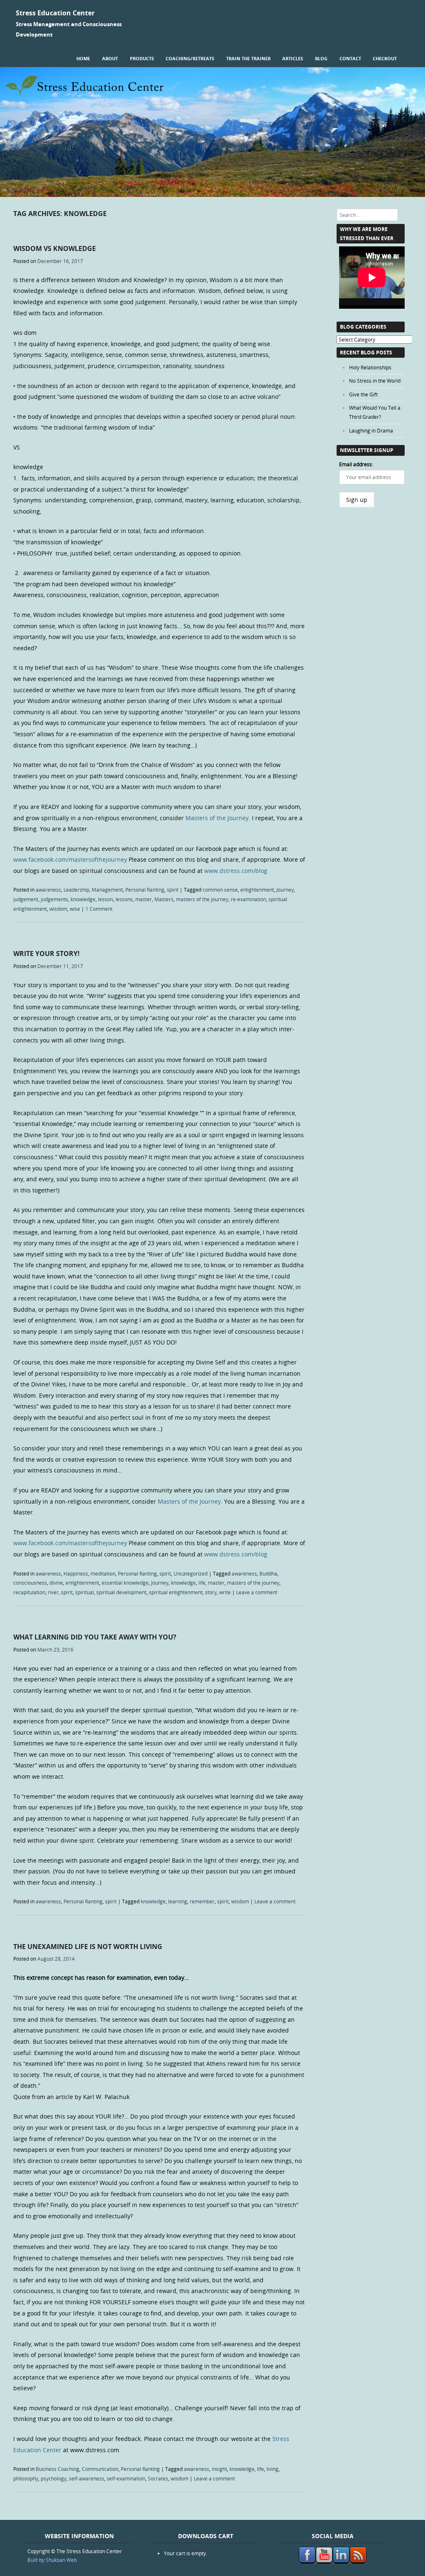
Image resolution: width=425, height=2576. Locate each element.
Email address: (356, 464)
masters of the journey (202, 899)
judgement (26, 899)
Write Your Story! (46, 954)
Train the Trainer (248, 58)
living (272, 2469)
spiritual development (121, 1592)
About (110, 58)
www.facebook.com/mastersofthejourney (70, 859)
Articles (293, 58)
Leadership (76, 890)
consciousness (30, 1583)
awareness (48, 890)
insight (219, 2469)
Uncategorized (191, 1573)
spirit (173, 890)
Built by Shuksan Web (52, 2560)
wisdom (58, 909)
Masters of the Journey (217, 818)
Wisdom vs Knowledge (55, 248)
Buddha (268, 1573)
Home (83, 58)
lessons (124, 899)
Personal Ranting (145, 890)
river (53, 1592)
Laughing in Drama (371, 430)
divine (56, 1583)
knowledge (83, 899)
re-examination (248, 899)
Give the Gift (363, 394)
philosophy (26, 2478)
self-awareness (87, 2478)
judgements (54, 899)
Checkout (385, 58)
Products (142, 58)
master (144, 899)
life (202, 1583)
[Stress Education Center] (212, 195)
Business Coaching (57, 2469)
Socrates (158, 2478)
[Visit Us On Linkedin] (341, 2561)
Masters (164, 899)
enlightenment (257, 890)
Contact (350, 58)
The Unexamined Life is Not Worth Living (88, 1947)
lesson (105, 899)
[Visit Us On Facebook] (307, 2561)
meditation (103, 1573)
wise (75, 909)
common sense (220, 890)
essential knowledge (125, 1583)
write (225, 1592)
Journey (285, 890)
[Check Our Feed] (358, 2561)
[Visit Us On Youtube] (324, 2561)
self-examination (126, 2478)
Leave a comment (257, 1592)
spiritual (84, 1592)
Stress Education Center (55, 13)
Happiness (76, 1573)
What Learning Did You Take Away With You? (95, 1637)
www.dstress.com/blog (236, 871)
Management (107, 890)
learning (178, 1901)
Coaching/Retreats (190, 58)
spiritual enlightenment (176, 1592)
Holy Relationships (370, 367)
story (211, 1592)
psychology (54, 2478)
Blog (321, 58)
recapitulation (29, 1592)
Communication (100, 2469)
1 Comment (99, 909)
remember (202, 1901)
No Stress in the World (375, 381)
